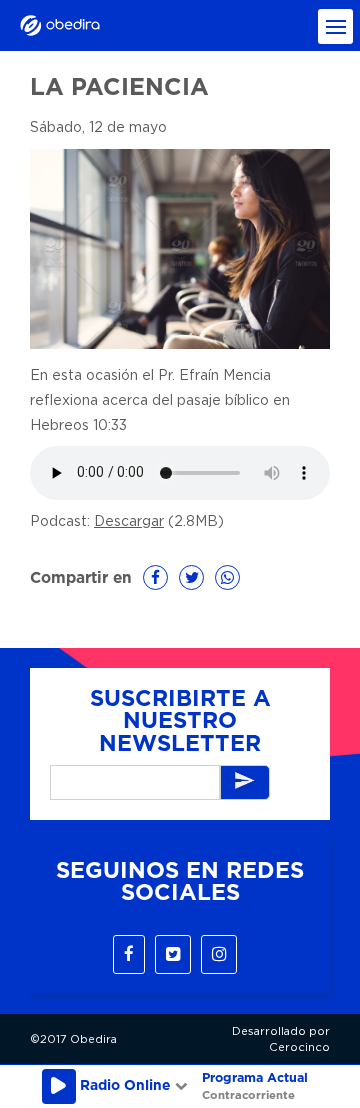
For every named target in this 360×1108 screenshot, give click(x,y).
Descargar (129, 522)
